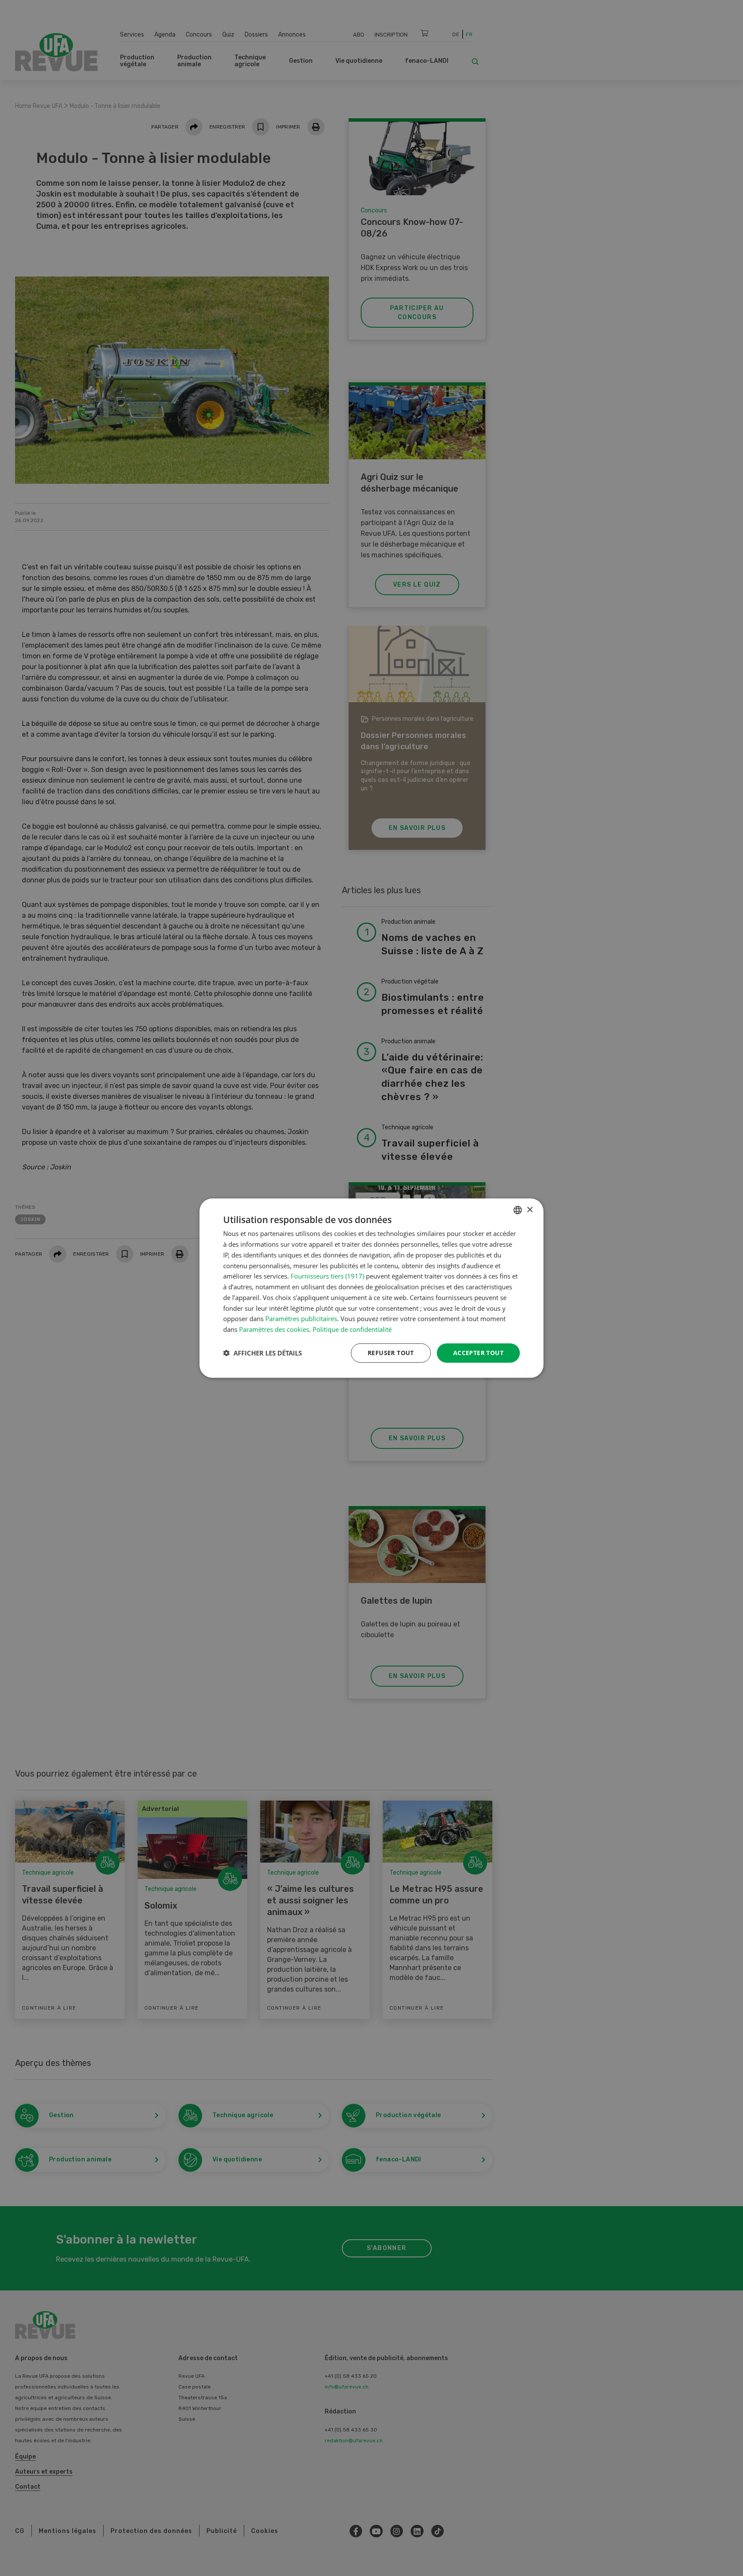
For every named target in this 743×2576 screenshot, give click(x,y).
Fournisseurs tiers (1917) (327, 1276)
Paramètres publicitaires (301, 1319)
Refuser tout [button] (391, 1353)
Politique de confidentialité (352, 1329)
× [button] (530, 1210)
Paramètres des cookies (274, 1329)
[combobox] (518, 1210)
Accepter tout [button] (478, 1353)
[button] (263, 1353)
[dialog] (371, 1288)
